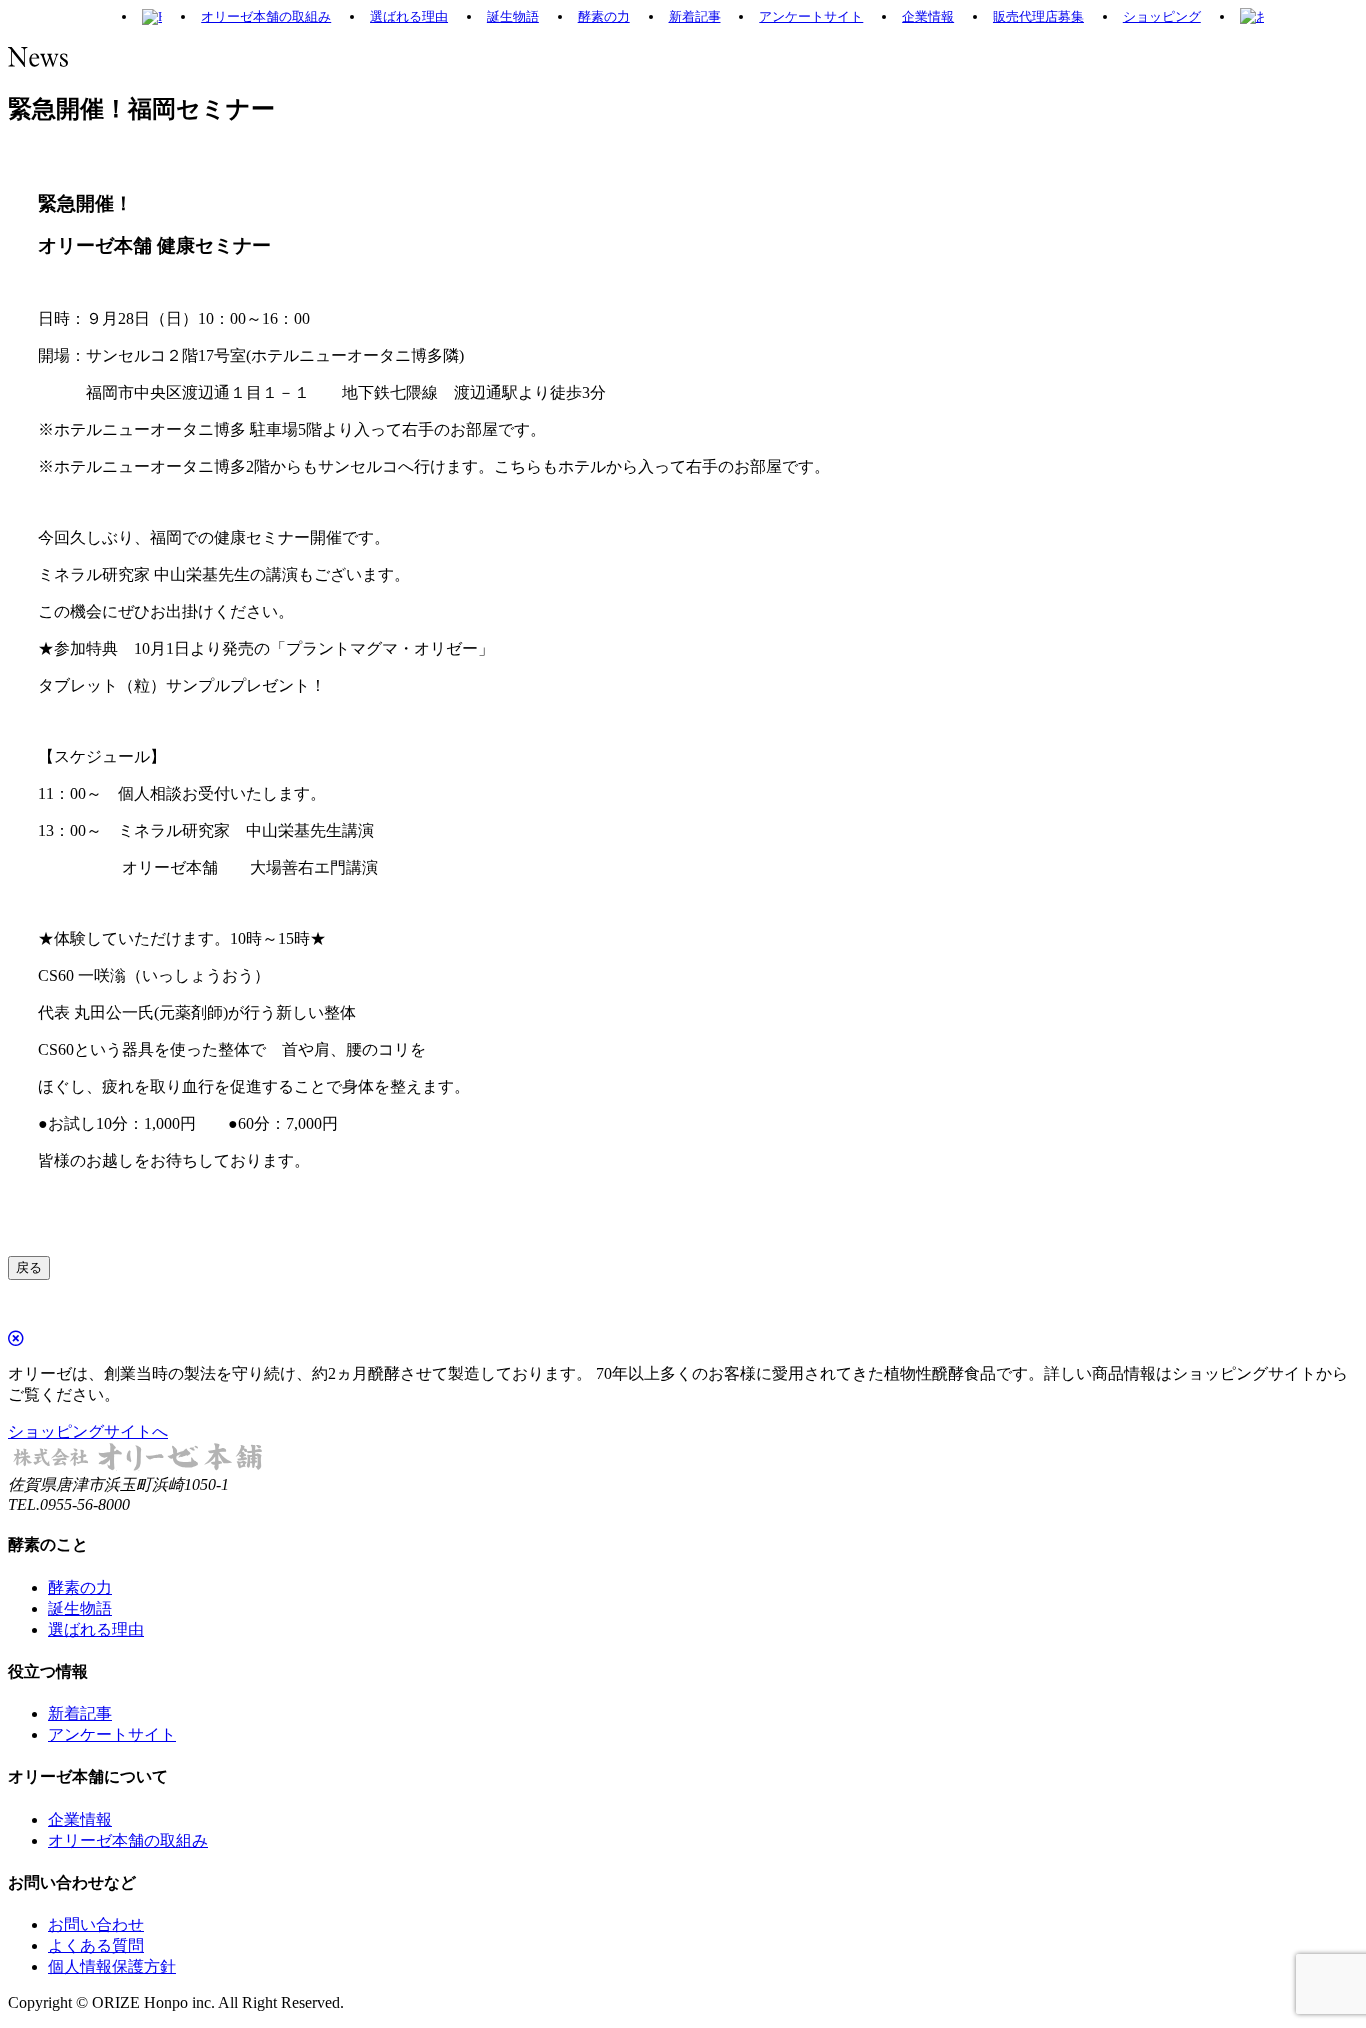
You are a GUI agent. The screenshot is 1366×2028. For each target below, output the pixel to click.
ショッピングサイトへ (88, 1431)
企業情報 (928, 16)
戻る (29, 1267)
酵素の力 (604, 16)
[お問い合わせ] (1252, 17)
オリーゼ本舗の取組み (266, 16)
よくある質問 (96, 1945)
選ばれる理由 (409, 16)
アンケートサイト (811, 16)
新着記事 (695, 16)
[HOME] (152, 17)
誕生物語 (513, 16)
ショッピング (1162, 16)
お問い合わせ (96, 1924)
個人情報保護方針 (112, 1966)
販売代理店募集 (1038, 16)
